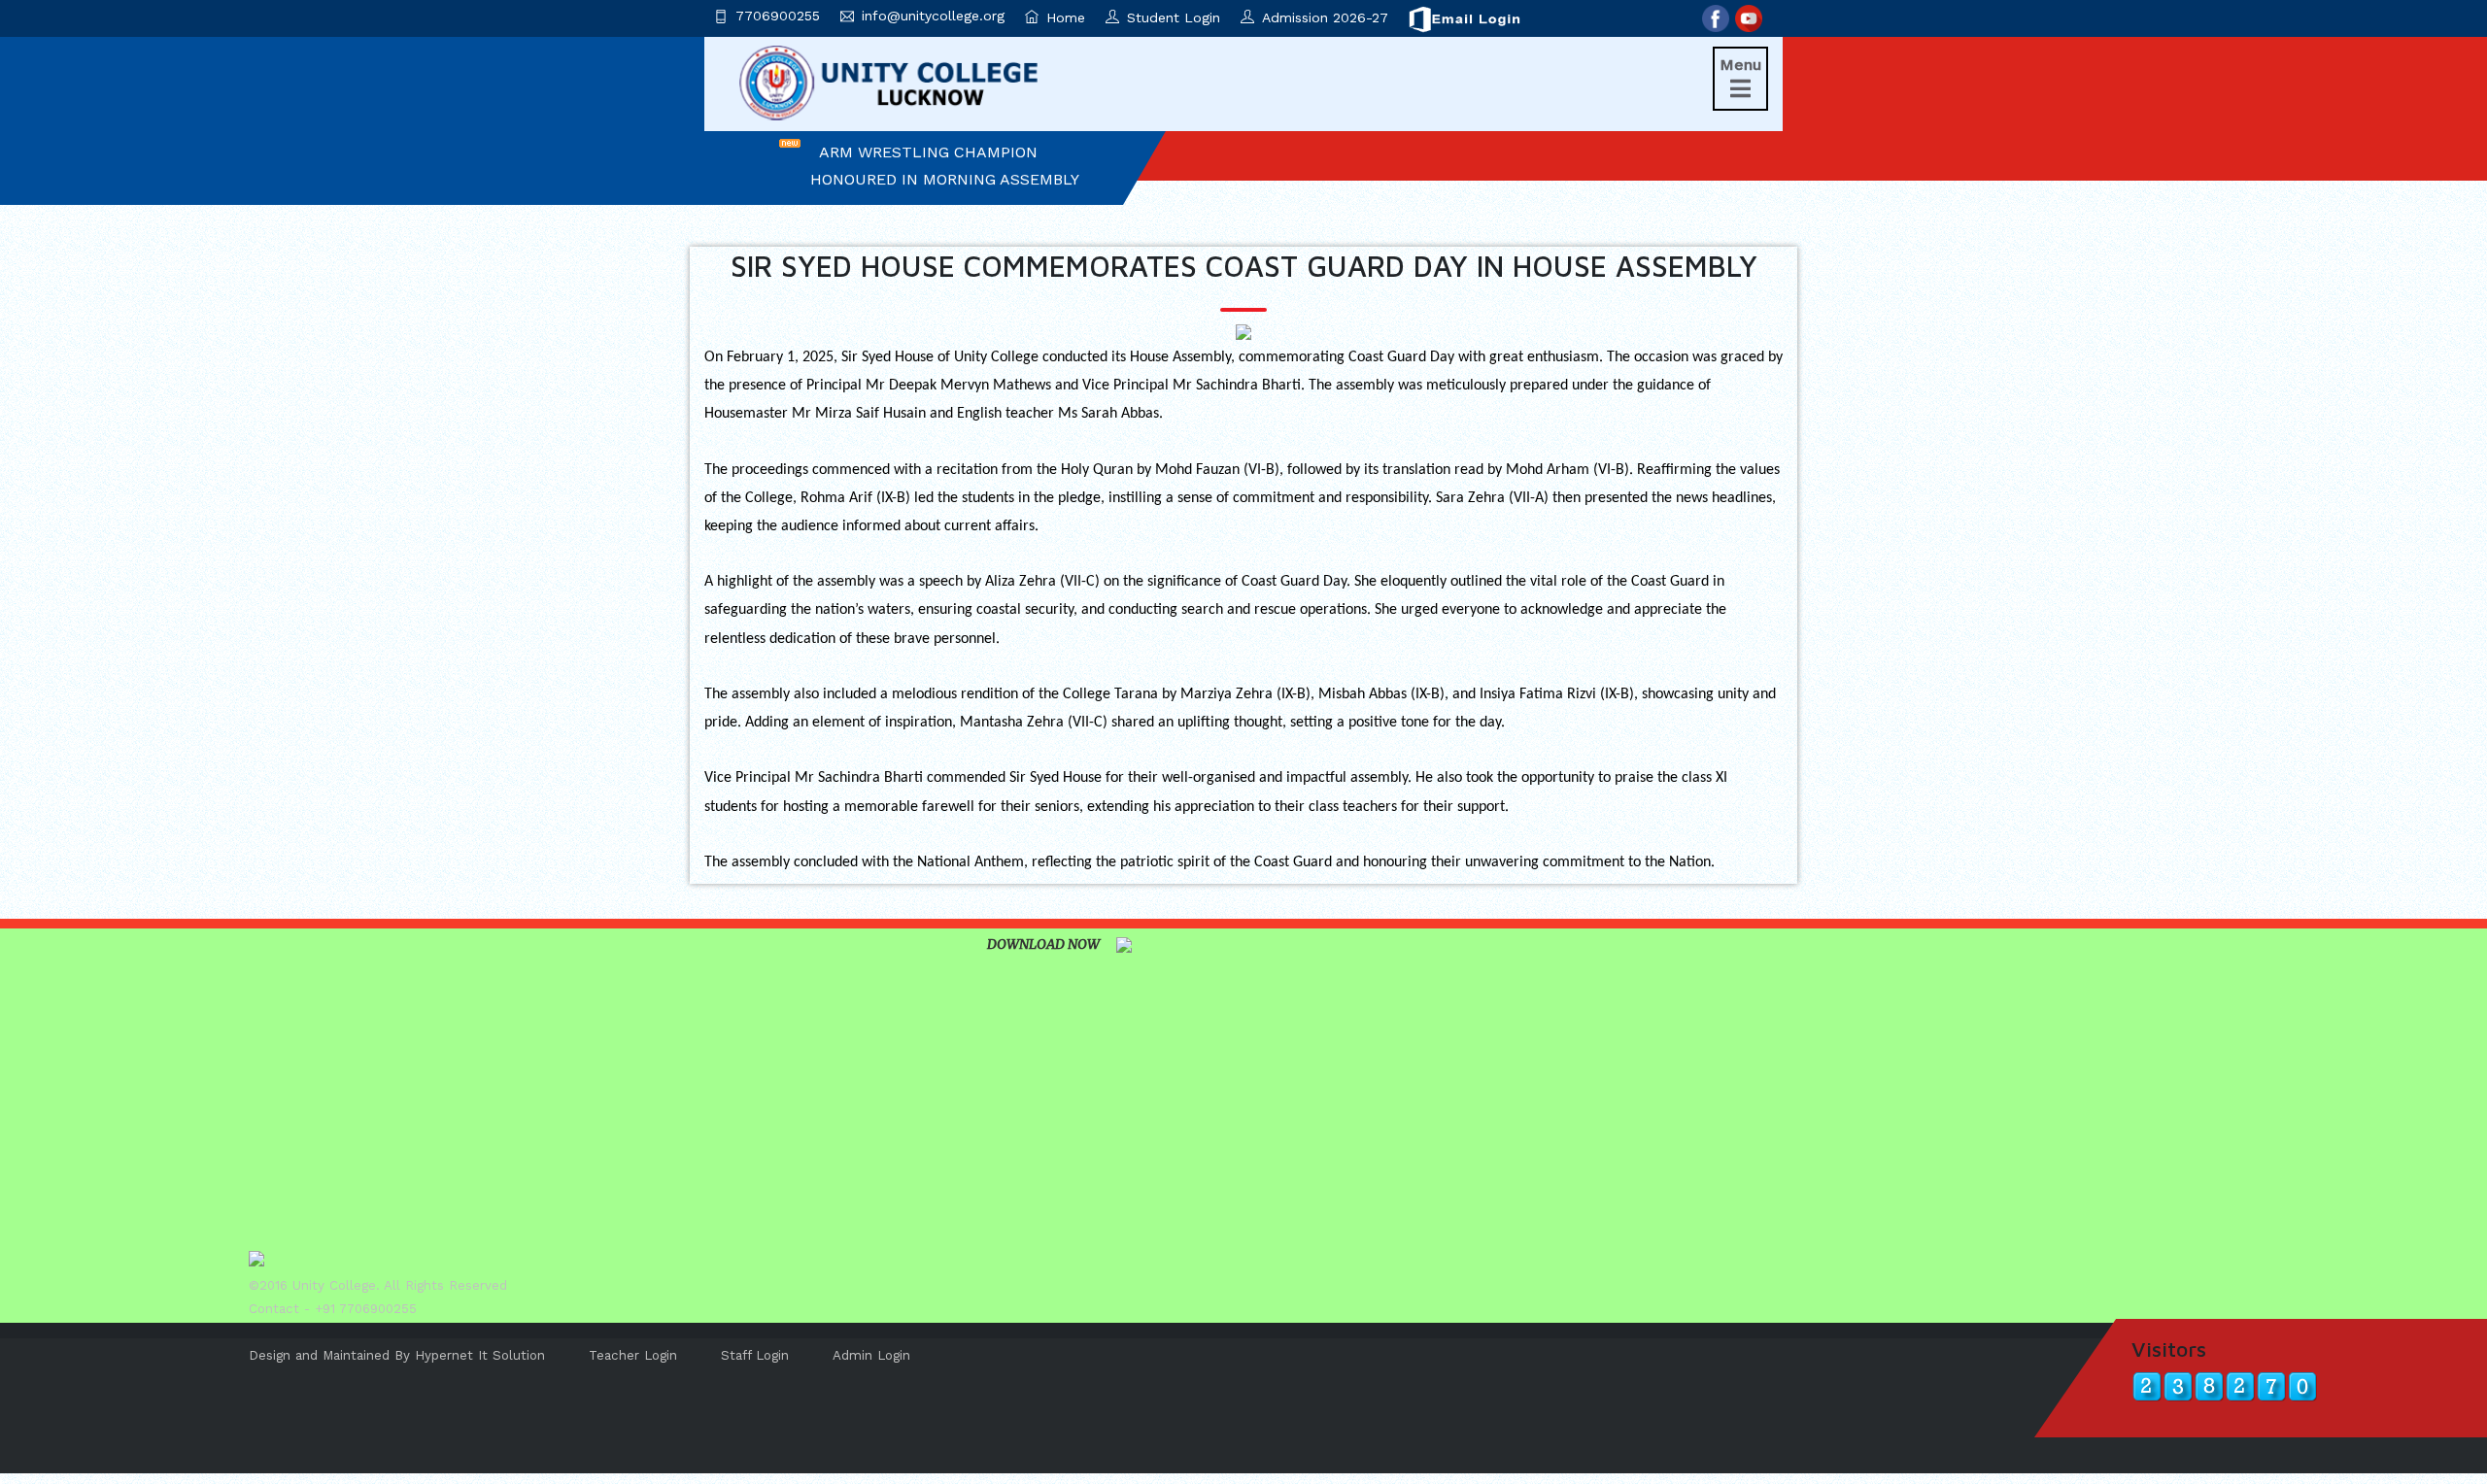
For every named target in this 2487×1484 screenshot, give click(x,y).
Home (1066, 17)
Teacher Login (633, 1355)
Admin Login (871, 1355)
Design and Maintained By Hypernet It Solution (397, 1355)
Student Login (1174, 17)
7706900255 (778, 16)
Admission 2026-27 (1325, 17)
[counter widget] (2225, 1385)
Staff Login (755, 1355)
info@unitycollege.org (933, 16)
